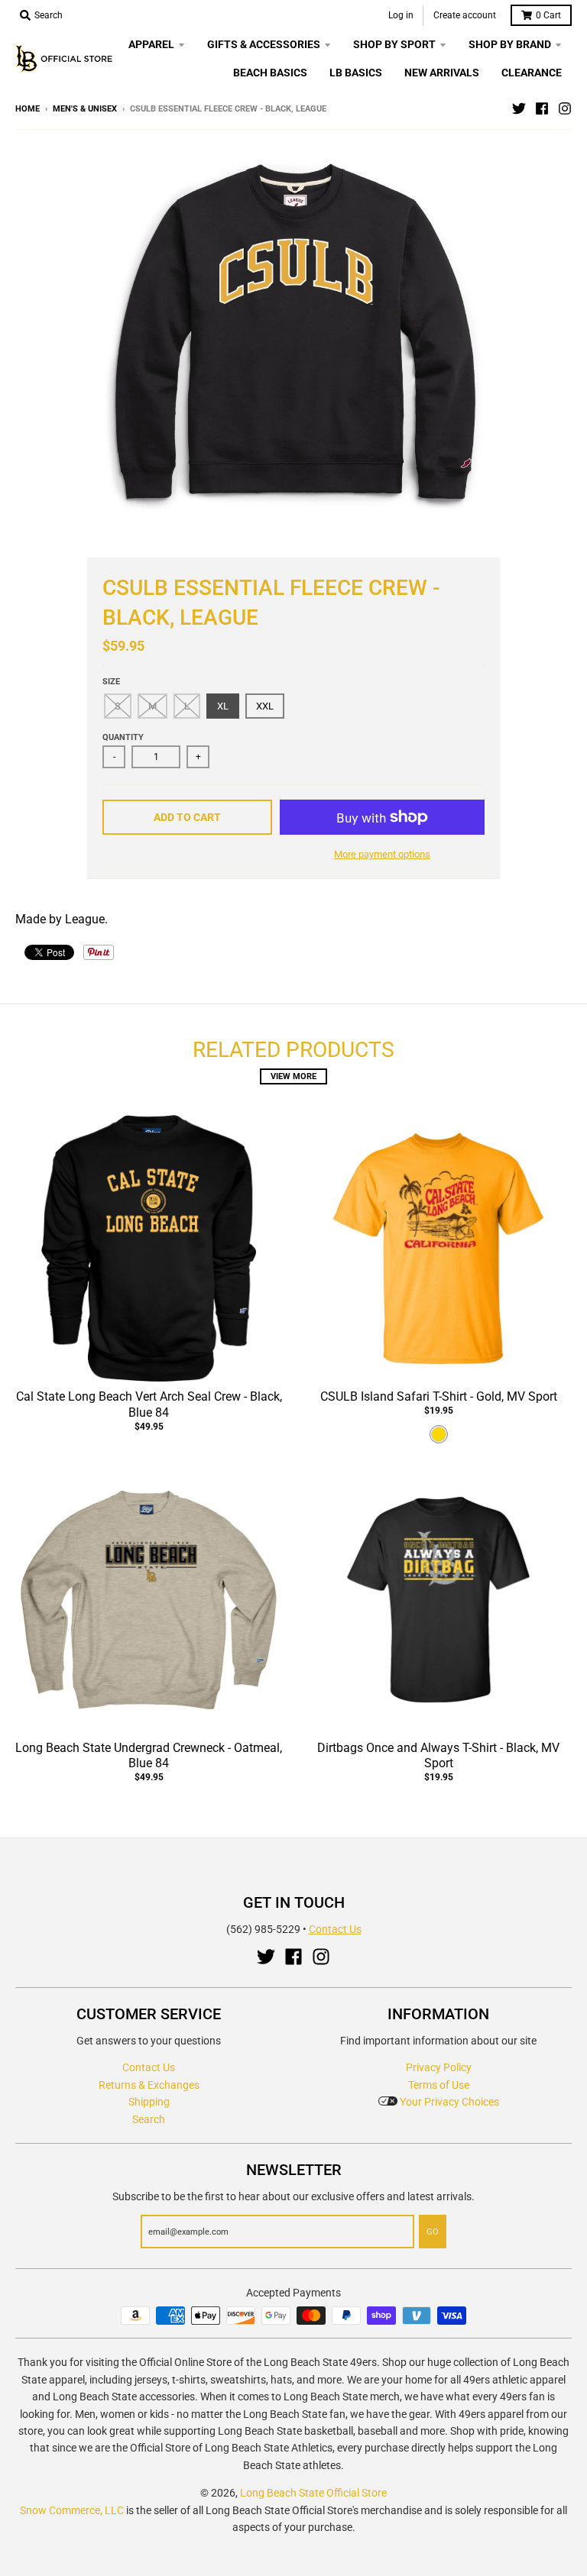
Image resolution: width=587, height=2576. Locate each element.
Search (149, 2119)
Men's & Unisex (85, 109)
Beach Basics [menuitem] (270, 73)
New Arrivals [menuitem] (442, 73)
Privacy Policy (439, 2067)
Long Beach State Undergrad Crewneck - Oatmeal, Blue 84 (149, 1756)
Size (111, 682)
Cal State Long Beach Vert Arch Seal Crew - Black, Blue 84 (149, 1404)
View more (293, 1076)
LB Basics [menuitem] (356, 73)
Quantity (123, 737)
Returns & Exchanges (149, 2085)
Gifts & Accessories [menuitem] (264, 44)
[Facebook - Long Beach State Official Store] (542, 108)
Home (28, 109)
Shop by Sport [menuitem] (394, 44)
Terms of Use (439, 2085)
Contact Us (335, 1929)
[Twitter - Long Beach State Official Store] (519, 108)
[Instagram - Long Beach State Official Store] (565, 108)
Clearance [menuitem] (532, 73)
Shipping (149, 2102)
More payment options (382, 854)
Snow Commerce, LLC (72, 2510)
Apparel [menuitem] (151, 44)
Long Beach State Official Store (313, 2493)
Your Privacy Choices (448, 2102)
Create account (465, 15)
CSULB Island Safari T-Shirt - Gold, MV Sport (439, 1396)
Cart (548, 15)
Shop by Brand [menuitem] (510, 44)
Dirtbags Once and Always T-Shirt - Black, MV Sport (438, 1756)
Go (433, 2232)
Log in (401, 15)
